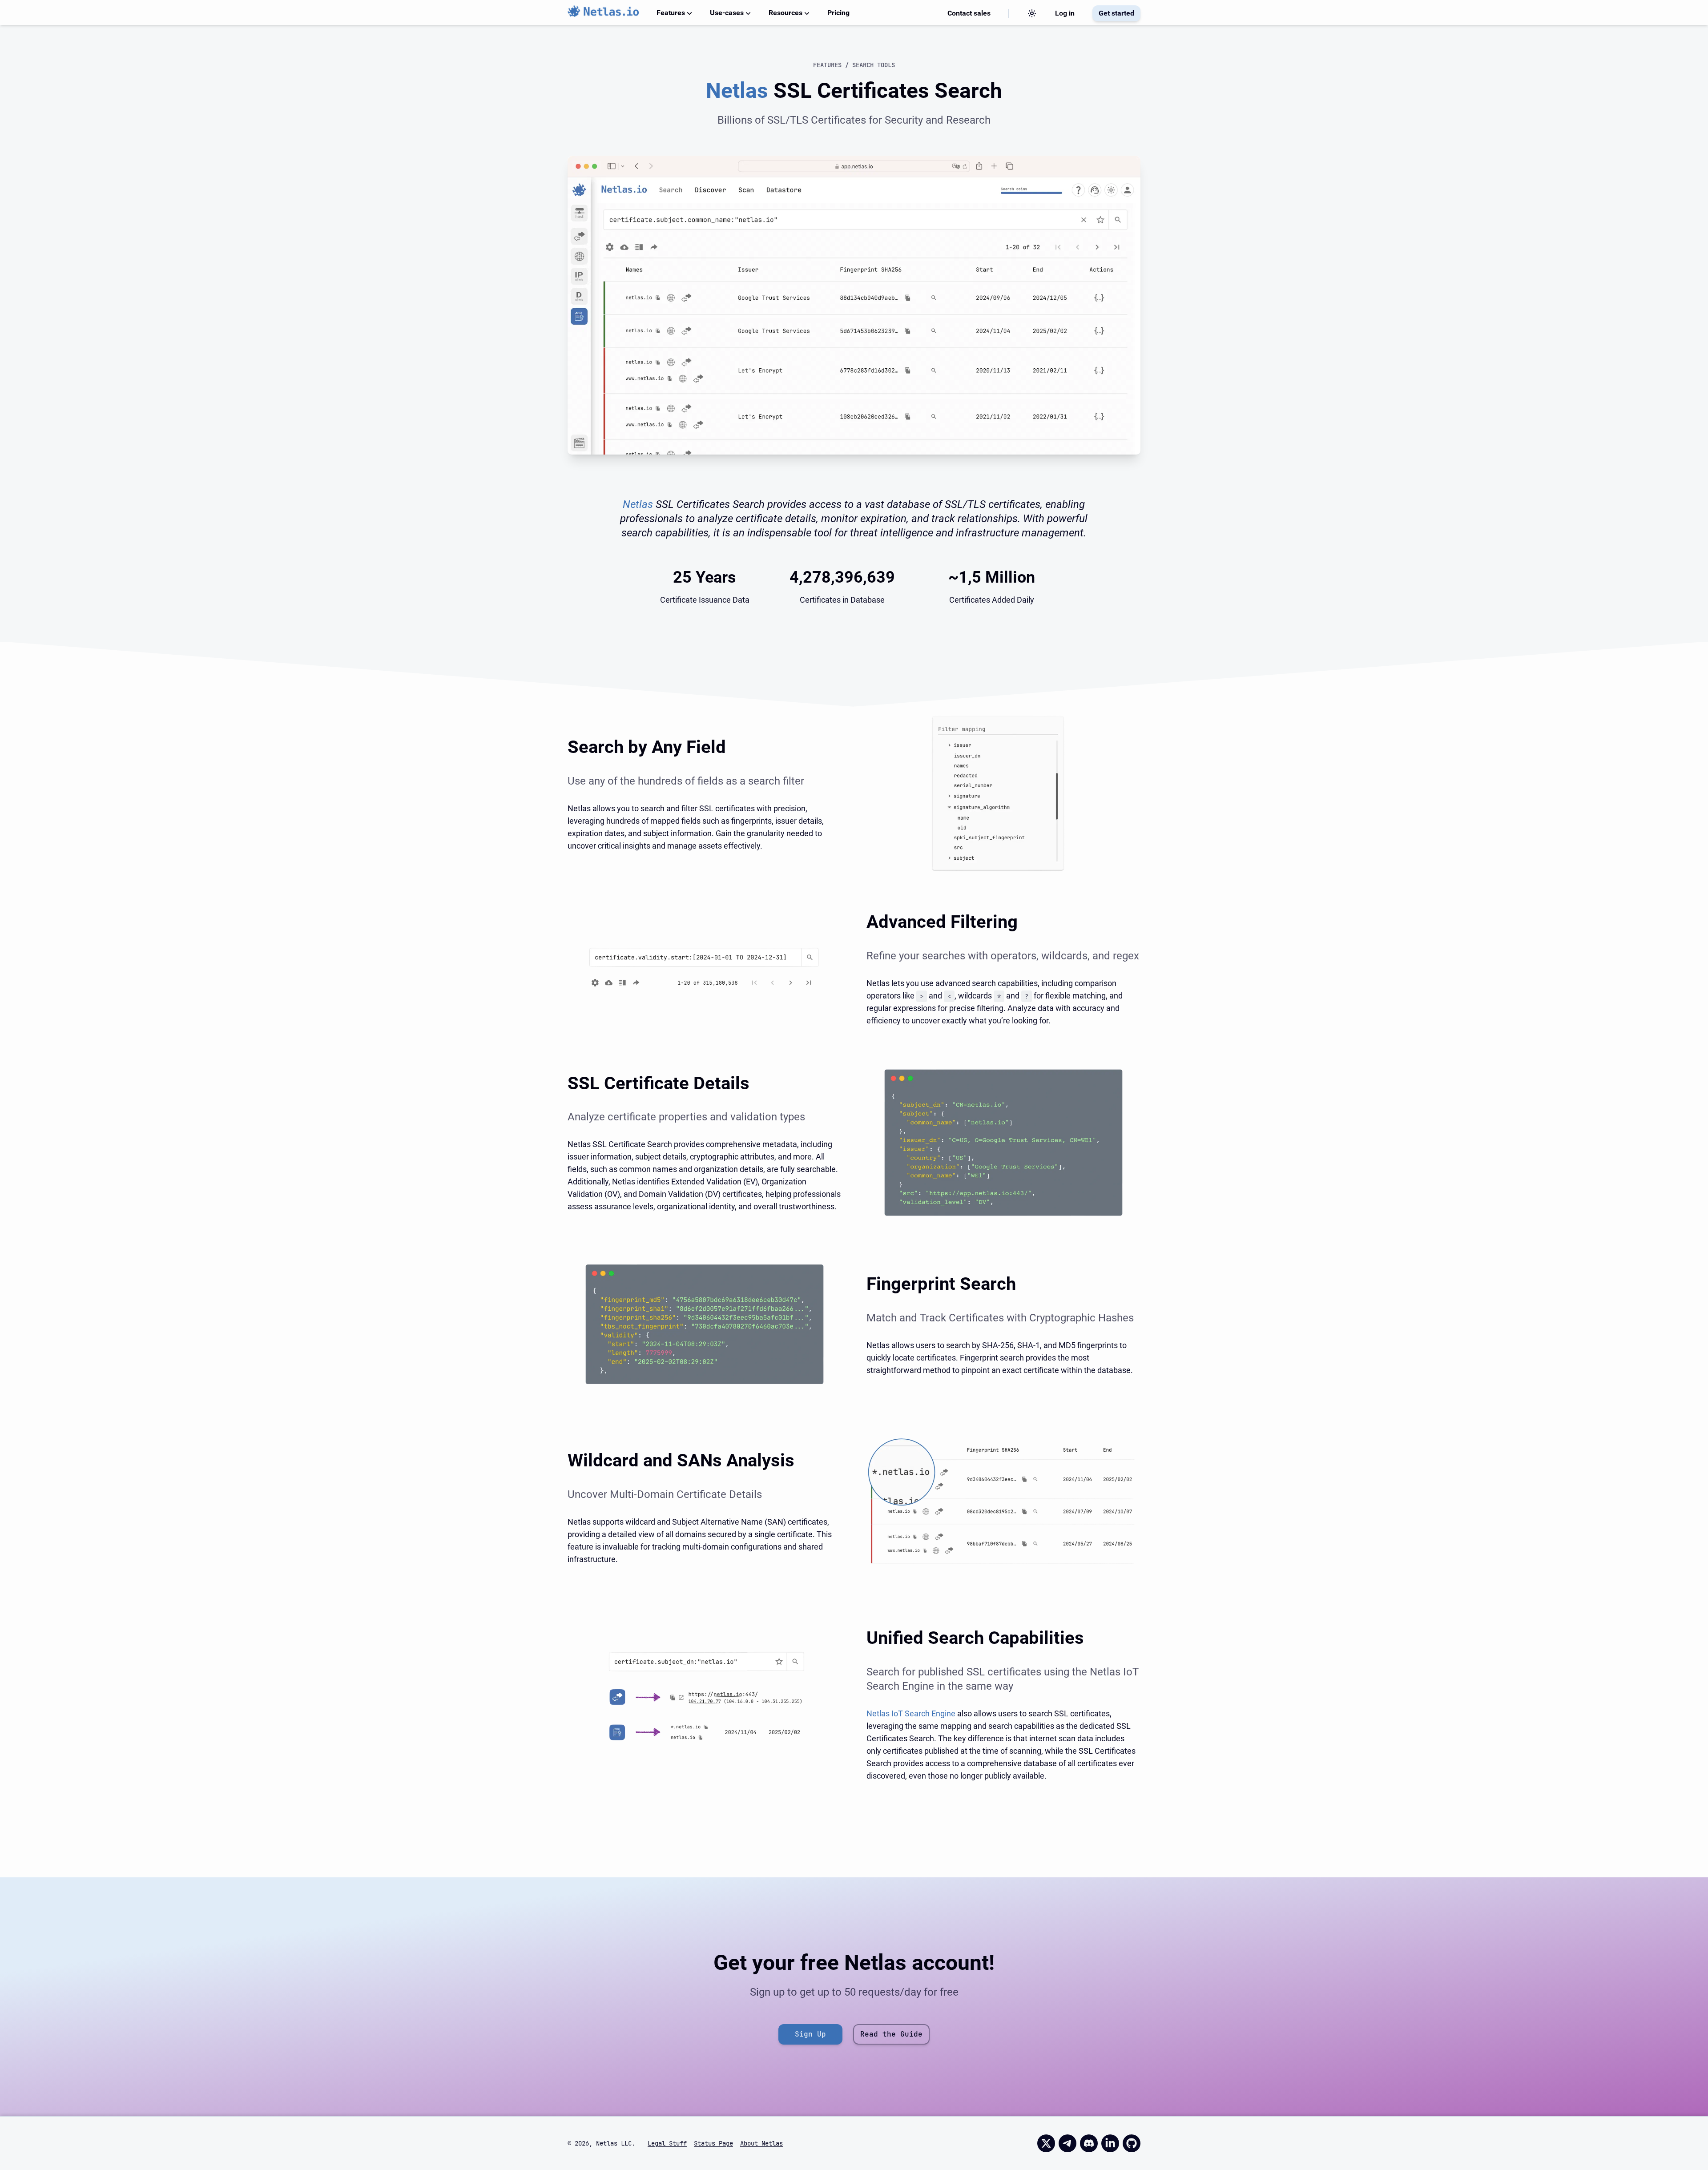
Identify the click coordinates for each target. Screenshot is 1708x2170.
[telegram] (1067, 2143)
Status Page (713, 2143)
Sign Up (810, 2034)
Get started (1116, 13)
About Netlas (761, 2143)
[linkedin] (1110, 2143)
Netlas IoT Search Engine (911, 1713)
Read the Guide (891, 2034)
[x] (1046, 2143)
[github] (1132, 2143)
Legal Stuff (667, 2143)
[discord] (1089, 2143)
